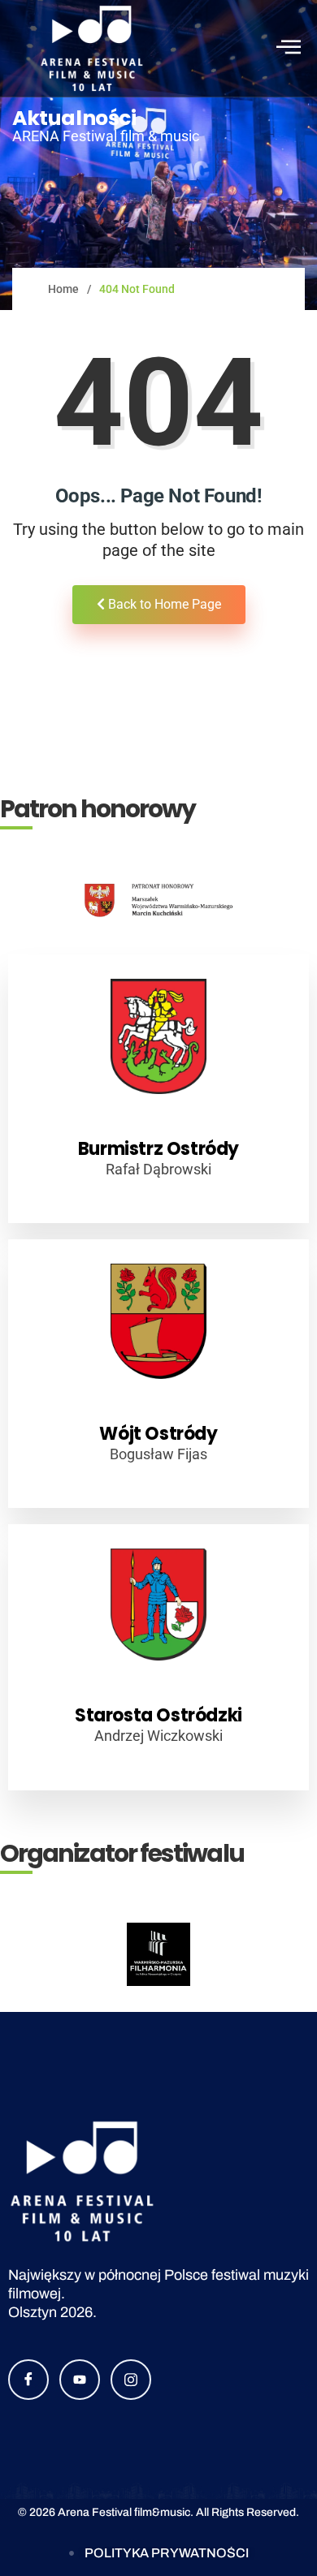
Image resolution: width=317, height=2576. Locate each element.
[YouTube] (80, 2380)
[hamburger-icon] (287, 48)
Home (63, 289)
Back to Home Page (163, 604)
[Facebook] (28, 2380)
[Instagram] (131, 2380)
